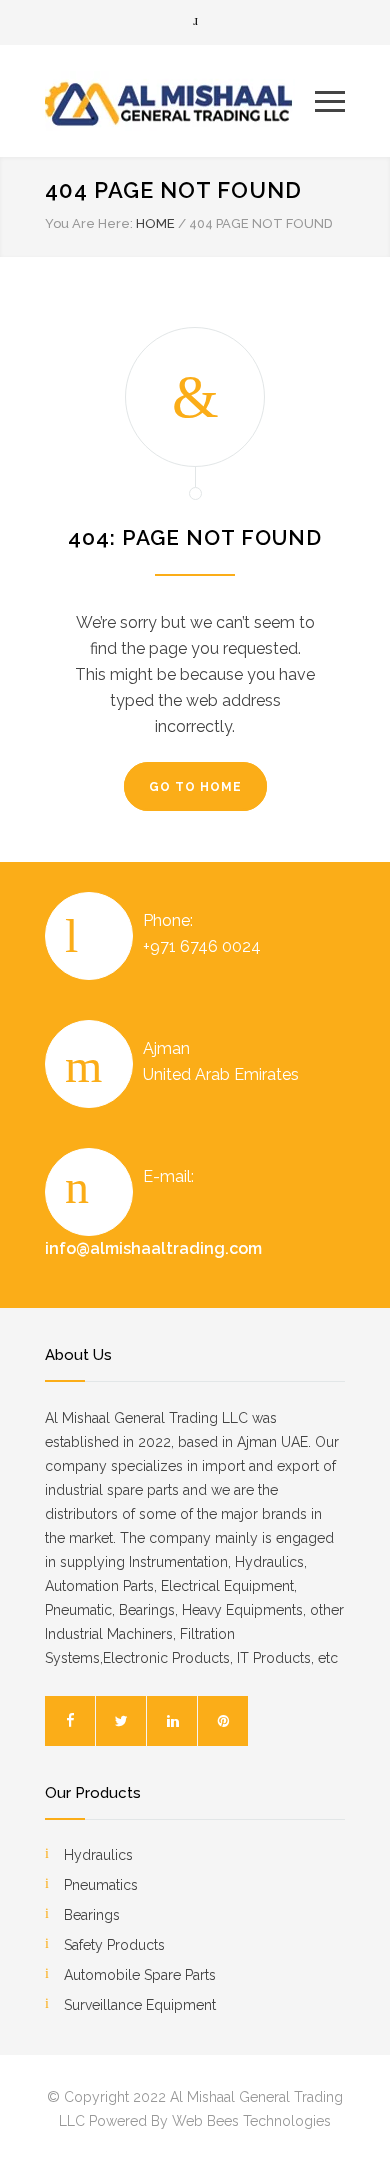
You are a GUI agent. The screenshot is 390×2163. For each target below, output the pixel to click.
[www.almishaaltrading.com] (180, 101)
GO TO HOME (195, 787)
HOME (155, 223)
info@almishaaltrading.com (153, 1248)
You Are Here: (89, 223)
